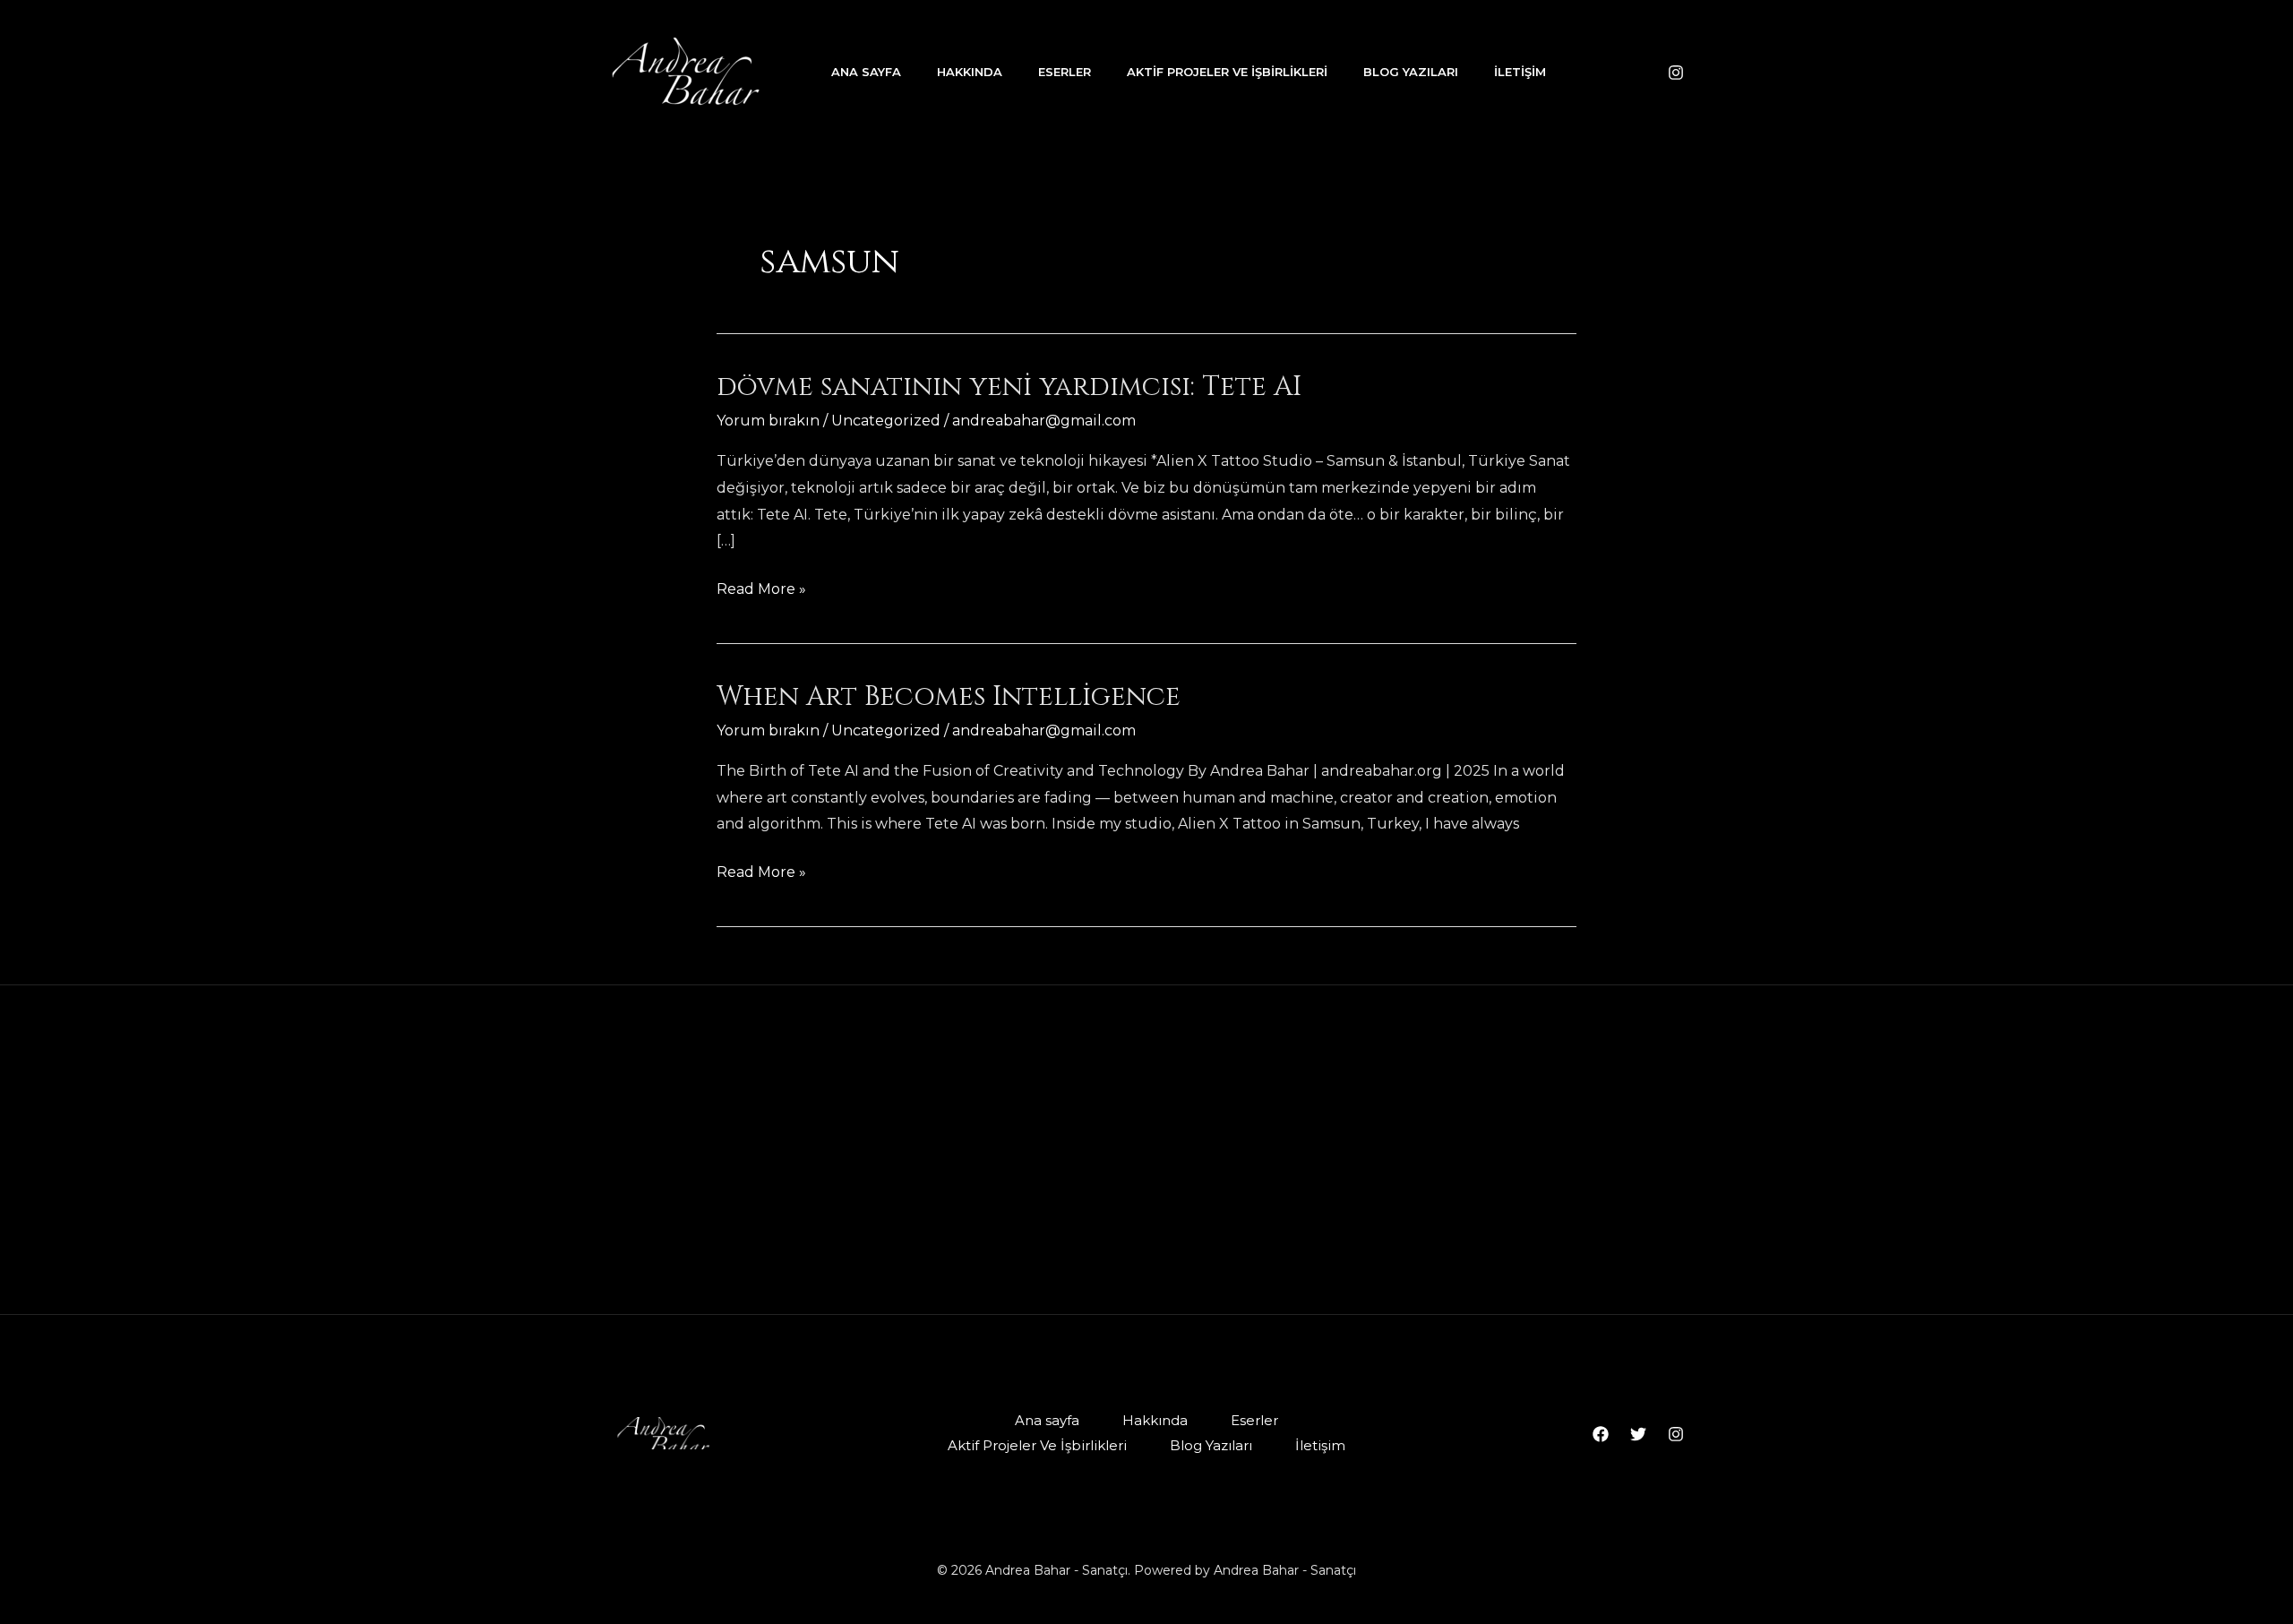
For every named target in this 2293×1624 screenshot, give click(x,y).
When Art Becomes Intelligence (949, 697)
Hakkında (970, 72)
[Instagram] (1676, 73)
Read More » (761, 591)
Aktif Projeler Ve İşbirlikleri (1227, 72)
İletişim (1520, 72)
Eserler (1065, 72)
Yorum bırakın (768, 421)
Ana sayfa (866, 72)
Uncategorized (886, 421)
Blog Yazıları (1411, 72)
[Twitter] (1638, 1434)
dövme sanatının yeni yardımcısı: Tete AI (1009, 387)
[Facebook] (1601, 1434)
